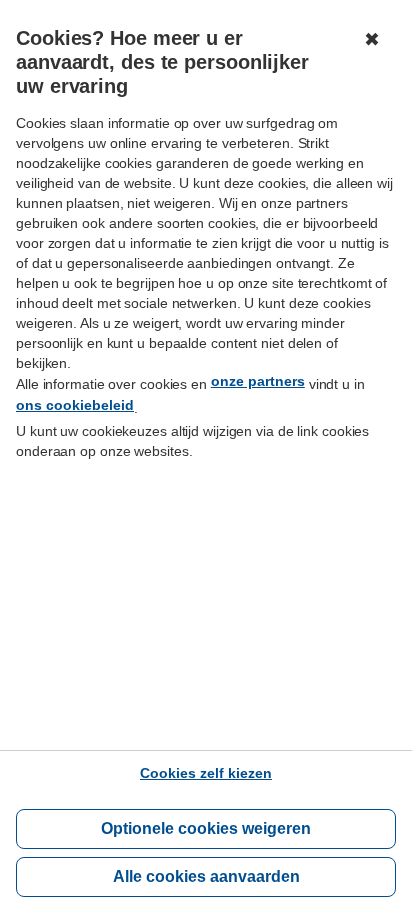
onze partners (258, 381)
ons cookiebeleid (75, 405)
